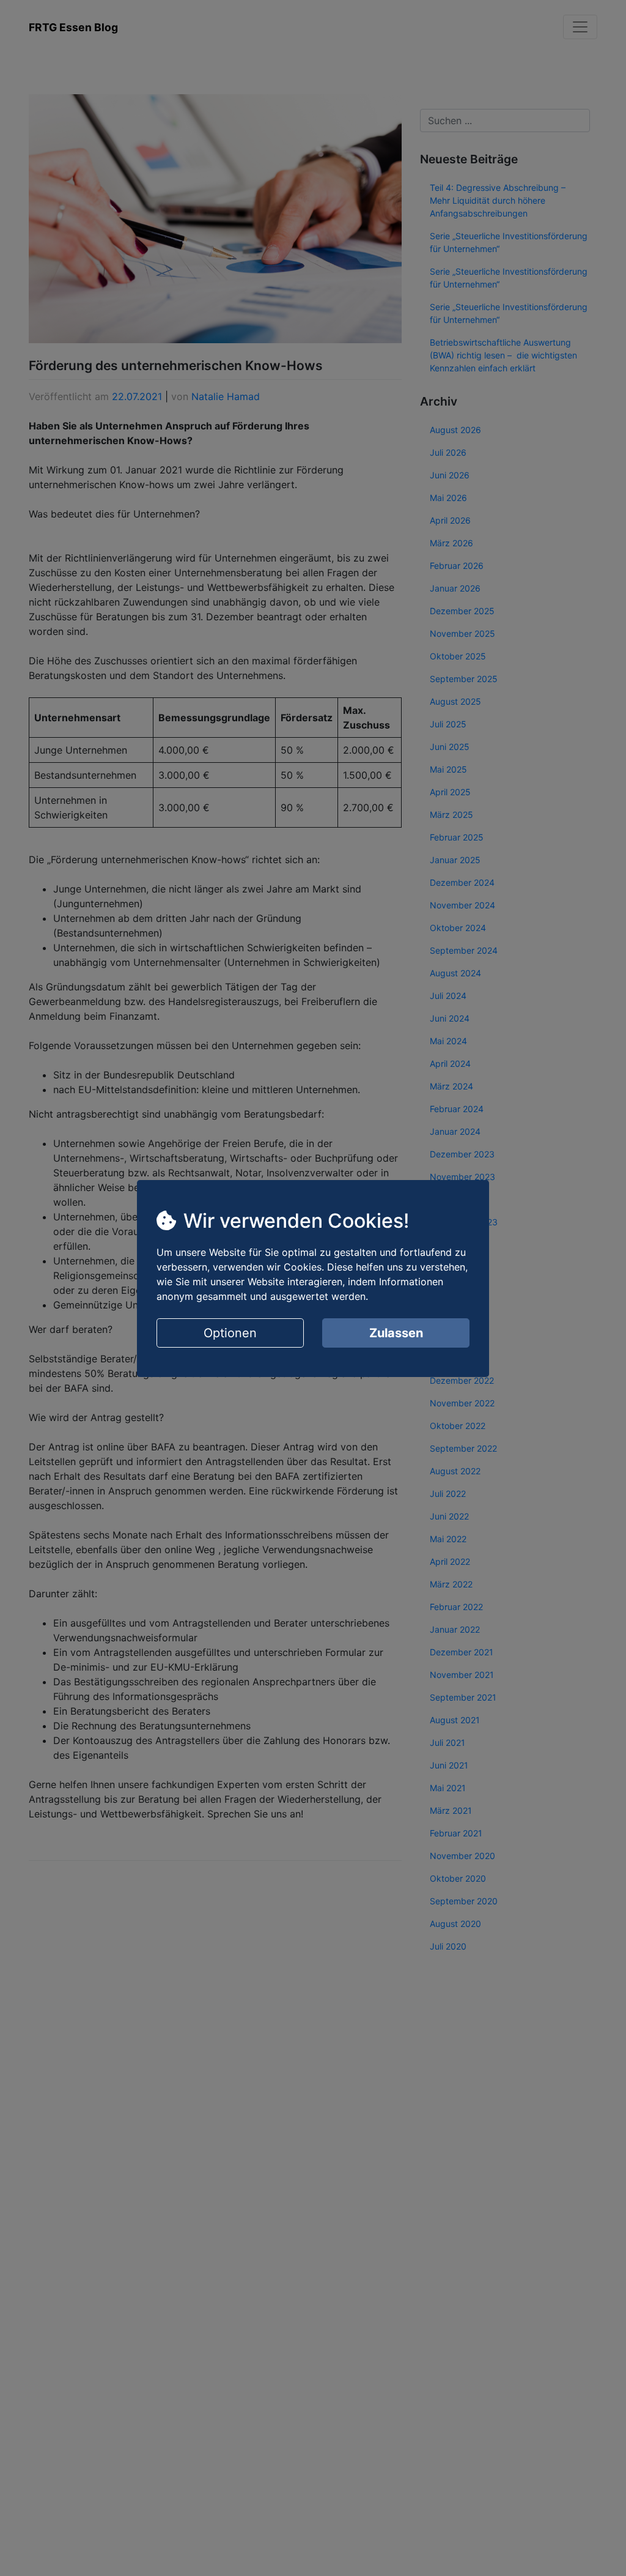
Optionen (230, 1333)
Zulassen (396, 1333)
